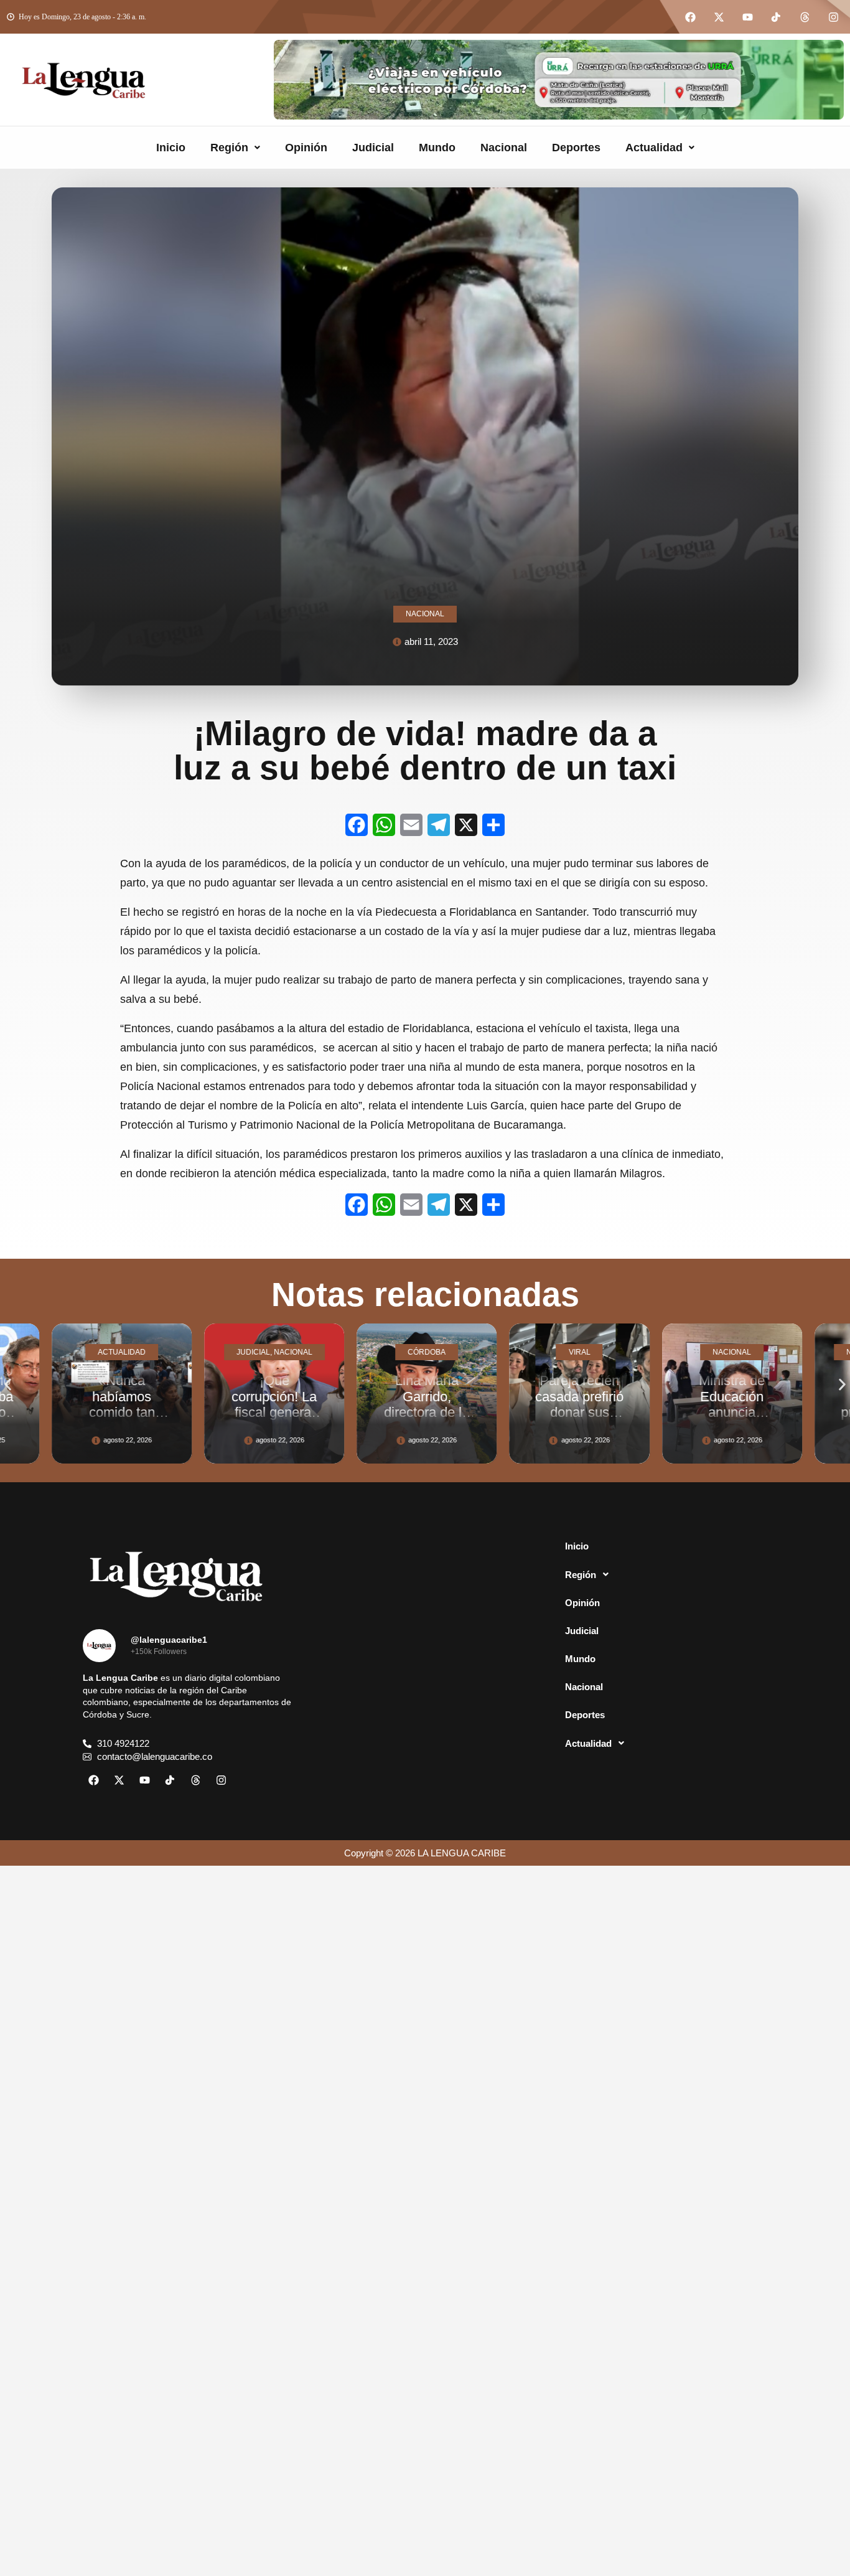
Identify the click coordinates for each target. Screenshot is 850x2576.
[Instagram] (833, 17)
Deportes (576, 148)
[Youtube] (747, 17)
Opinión (306, 148)
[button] (235, 148)
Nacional (504, 148)
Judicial (373, 148)
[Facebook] (690, 17)
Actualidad (654, 148)
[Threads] (805, 17)
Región (229, 148)
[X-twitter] (719, 17)
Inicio (171, 148)
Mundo (437, 148)
